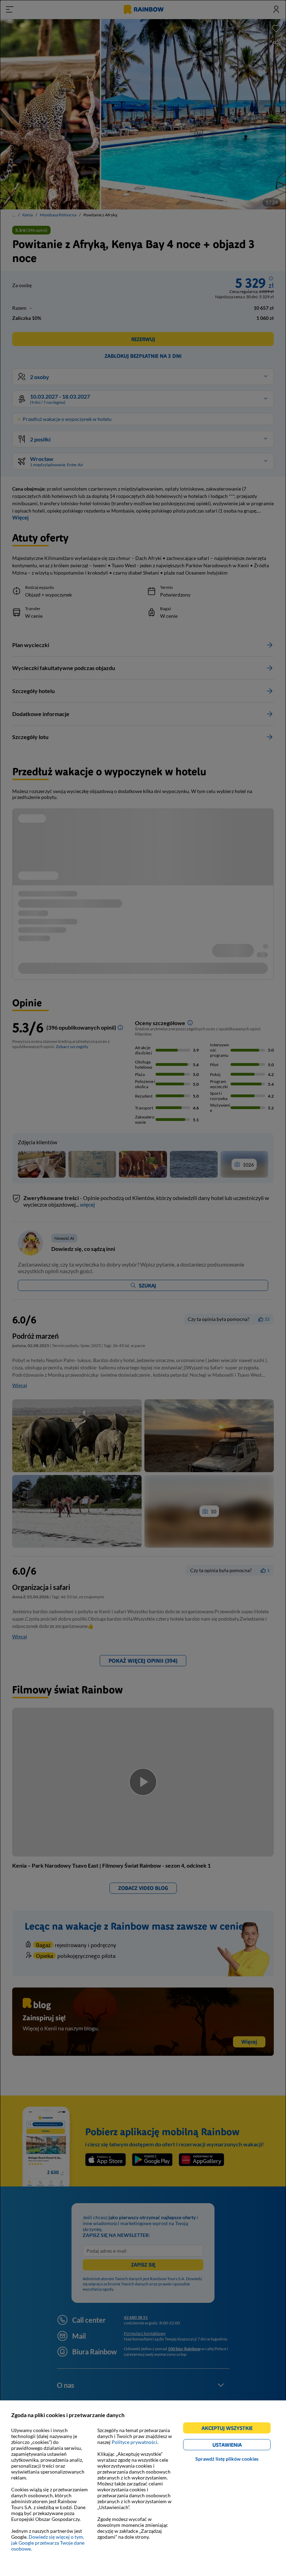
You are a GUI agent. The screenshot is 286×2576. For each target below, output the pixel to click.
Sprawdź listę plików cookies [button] (227, 2459)
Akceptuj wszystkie (230, 2429)
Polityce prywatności (134, 2442)
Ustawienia (239, 2446)
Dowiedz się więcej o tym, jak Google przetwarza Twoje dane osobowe (48, 2543)
